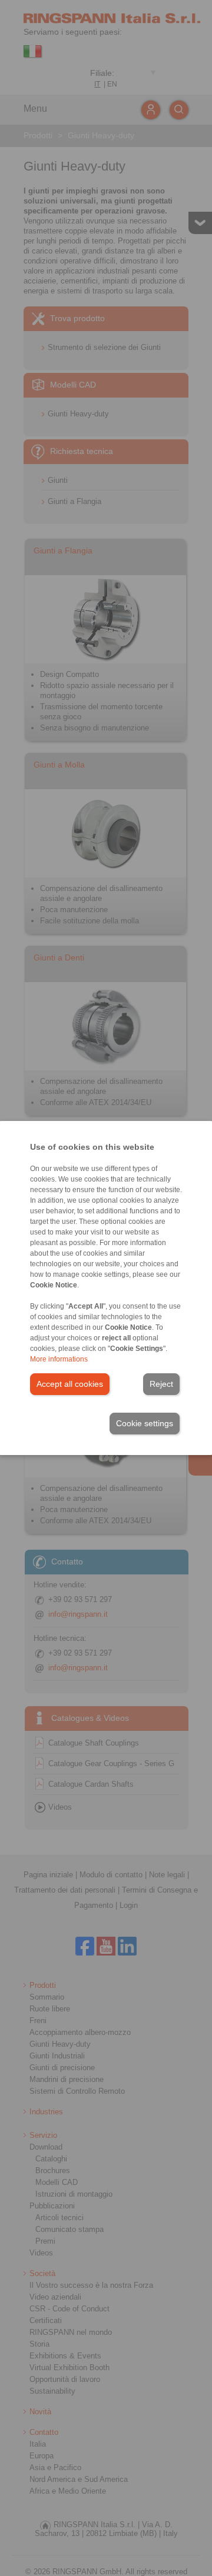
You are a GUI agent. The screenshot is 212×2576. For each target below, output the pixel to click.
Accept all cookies (70, 1384)
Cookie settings (145, 1423)
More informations (59, 1359)
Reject (161, 1384)
